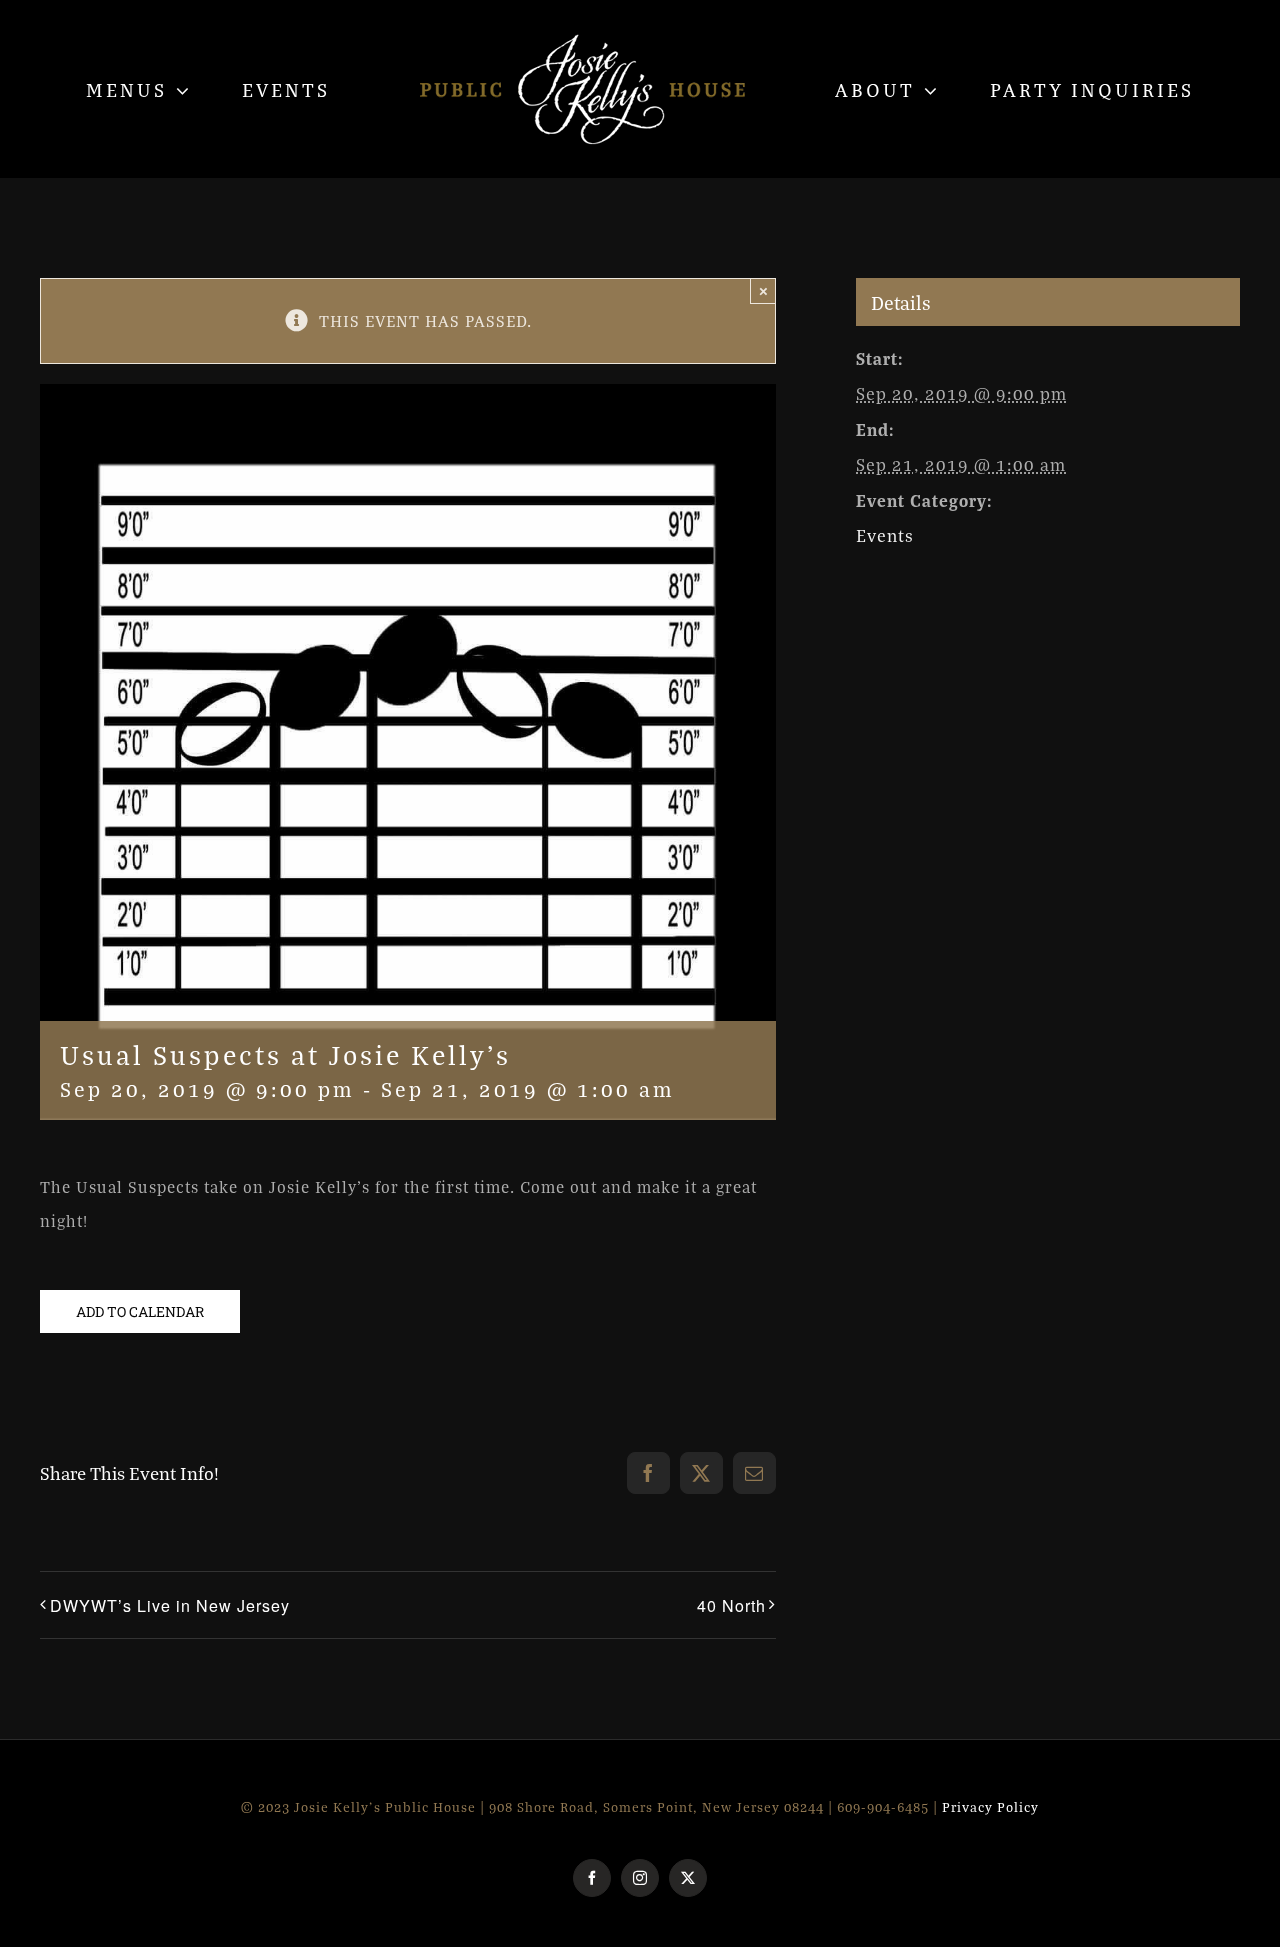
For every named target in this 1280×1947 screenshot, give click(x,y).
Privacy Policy (990, 1807)
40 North (731, 1605)
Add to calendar (140, 1311)
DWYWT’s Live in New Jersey (170, 1605)
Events (885, 535)
